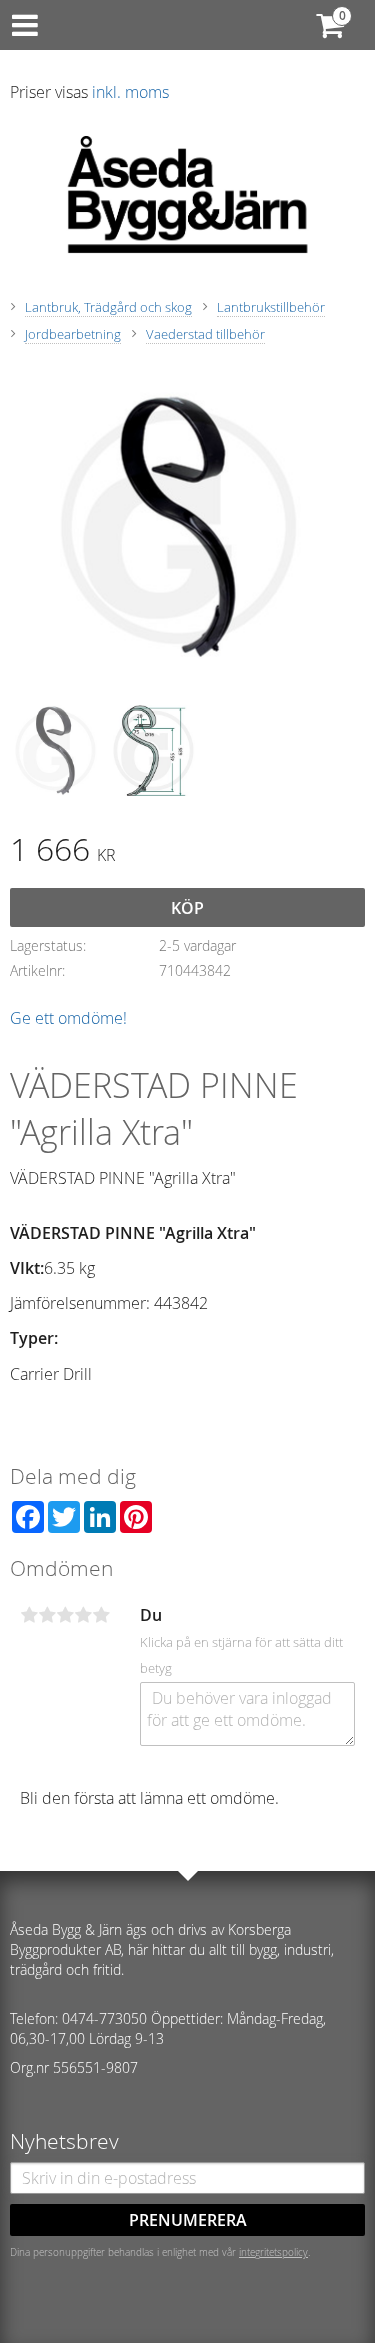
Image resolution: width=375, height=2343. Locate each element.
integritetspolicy (273, 2252)
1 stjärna (29, 1615)
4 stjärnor (83, 1615)
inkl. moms (130, 92)
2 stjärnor (47, 1615)
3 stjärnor (65, 1615)
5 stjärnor (101, 1615)
